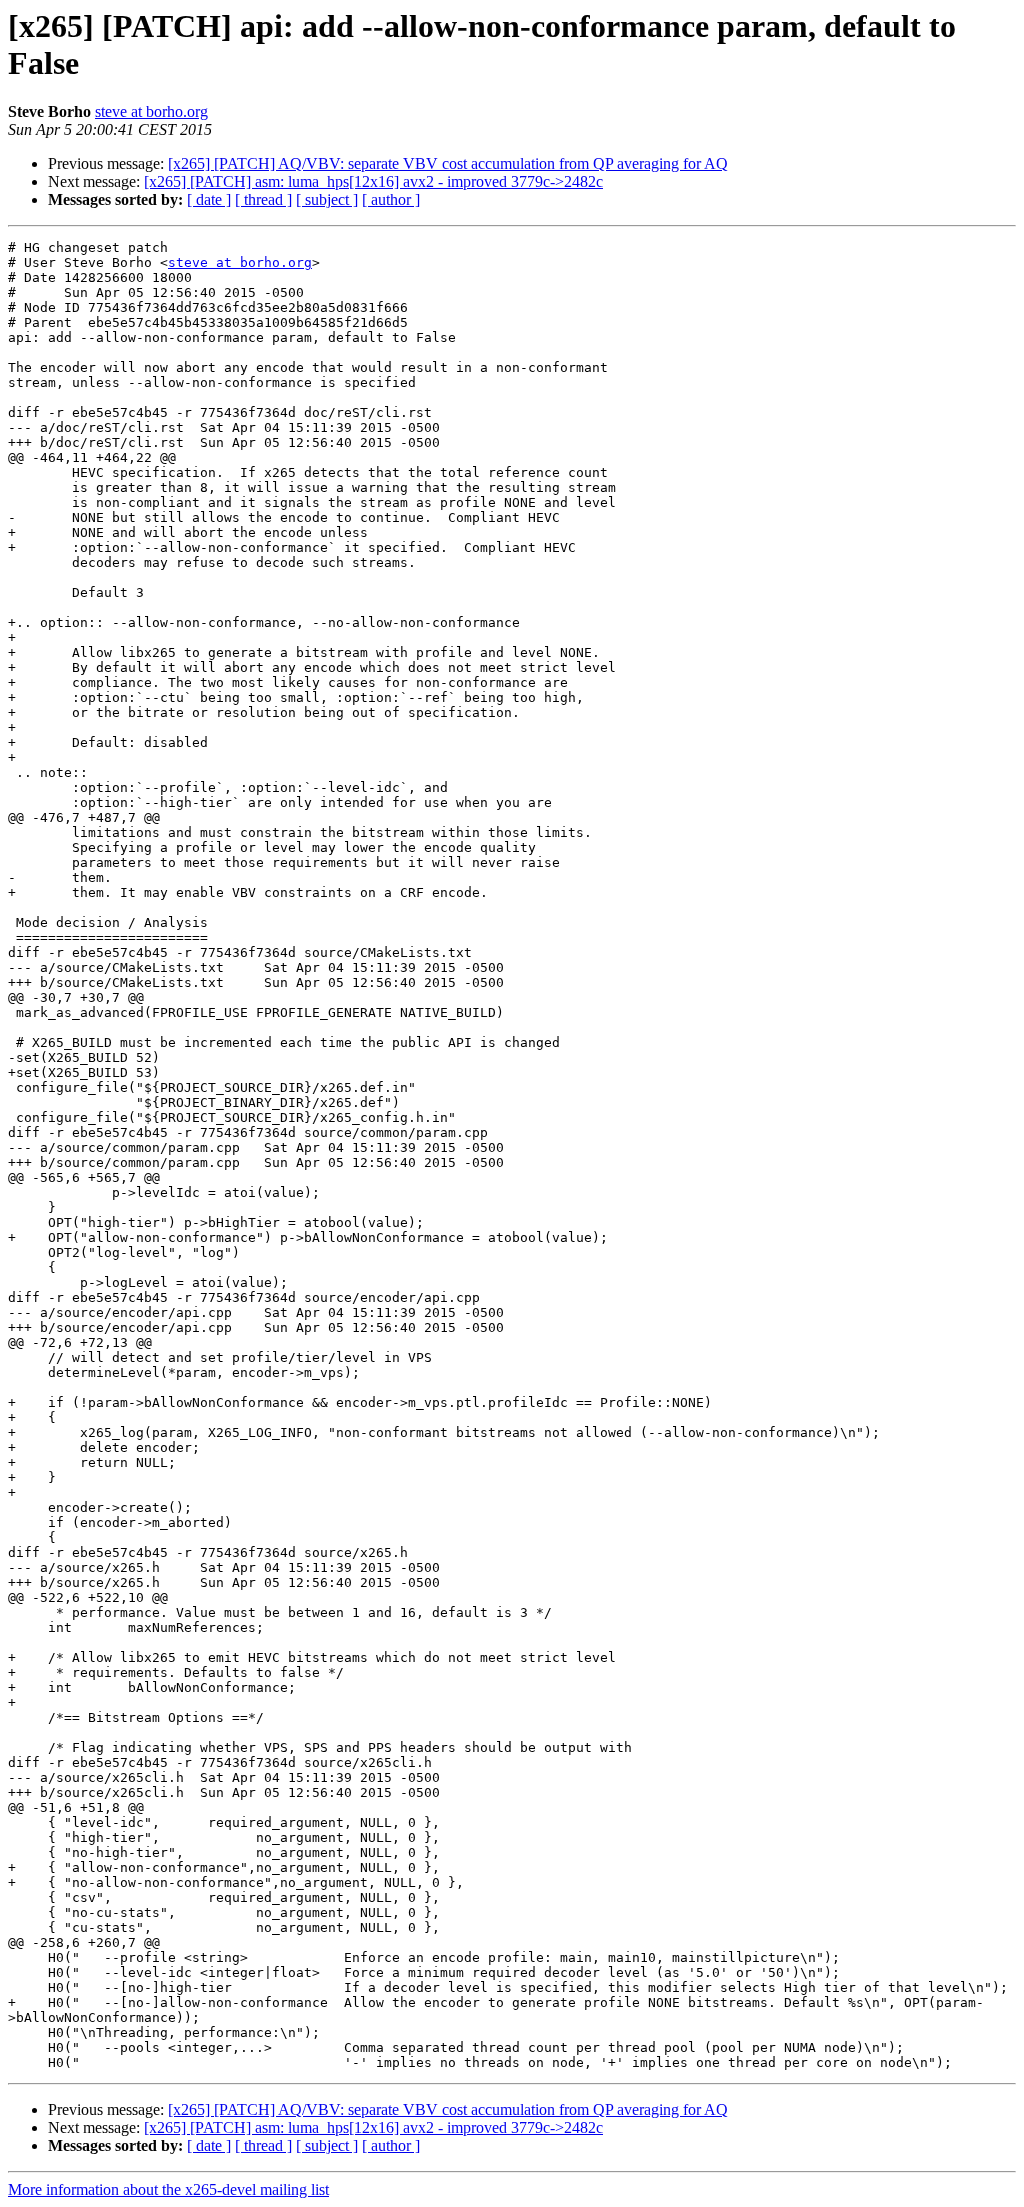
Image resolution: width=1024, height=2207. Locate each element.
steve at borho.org (151, 111)
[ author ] (391, 199)
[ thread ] (263, 199)
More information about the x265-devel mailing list (168, 2189)
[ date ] (209, 199)
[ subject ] (327, 199)
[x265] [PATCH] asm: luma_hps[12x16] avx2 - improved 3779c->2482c (373, 181)
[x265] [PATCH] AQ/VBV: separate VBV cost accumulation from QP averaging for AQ (448, 163)
